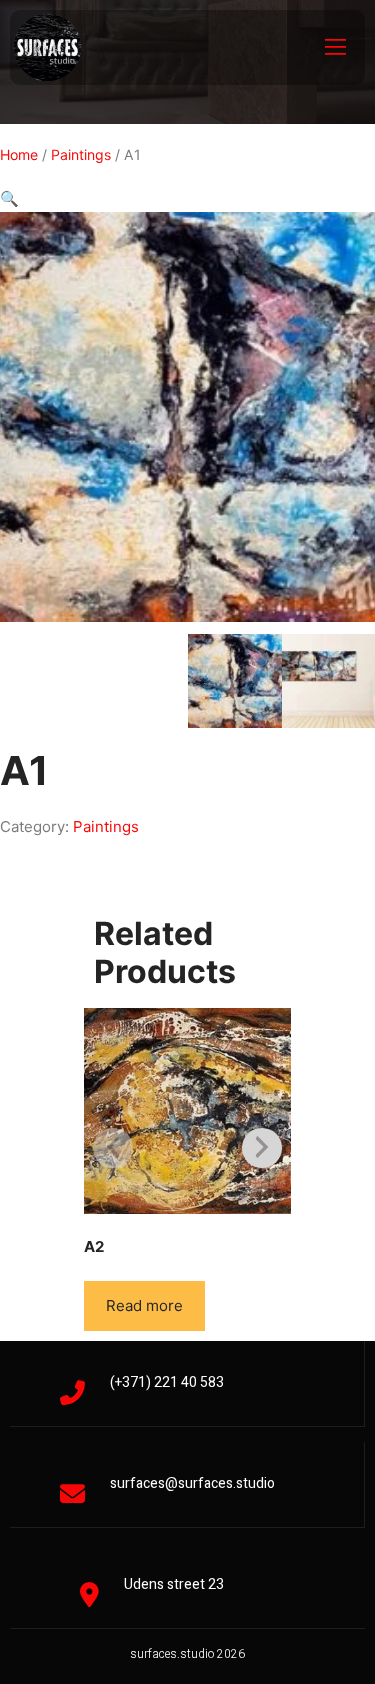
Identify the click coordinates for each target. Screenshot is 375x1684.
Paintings (81, 154)
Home (19, 154)
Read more (144, 1305)
